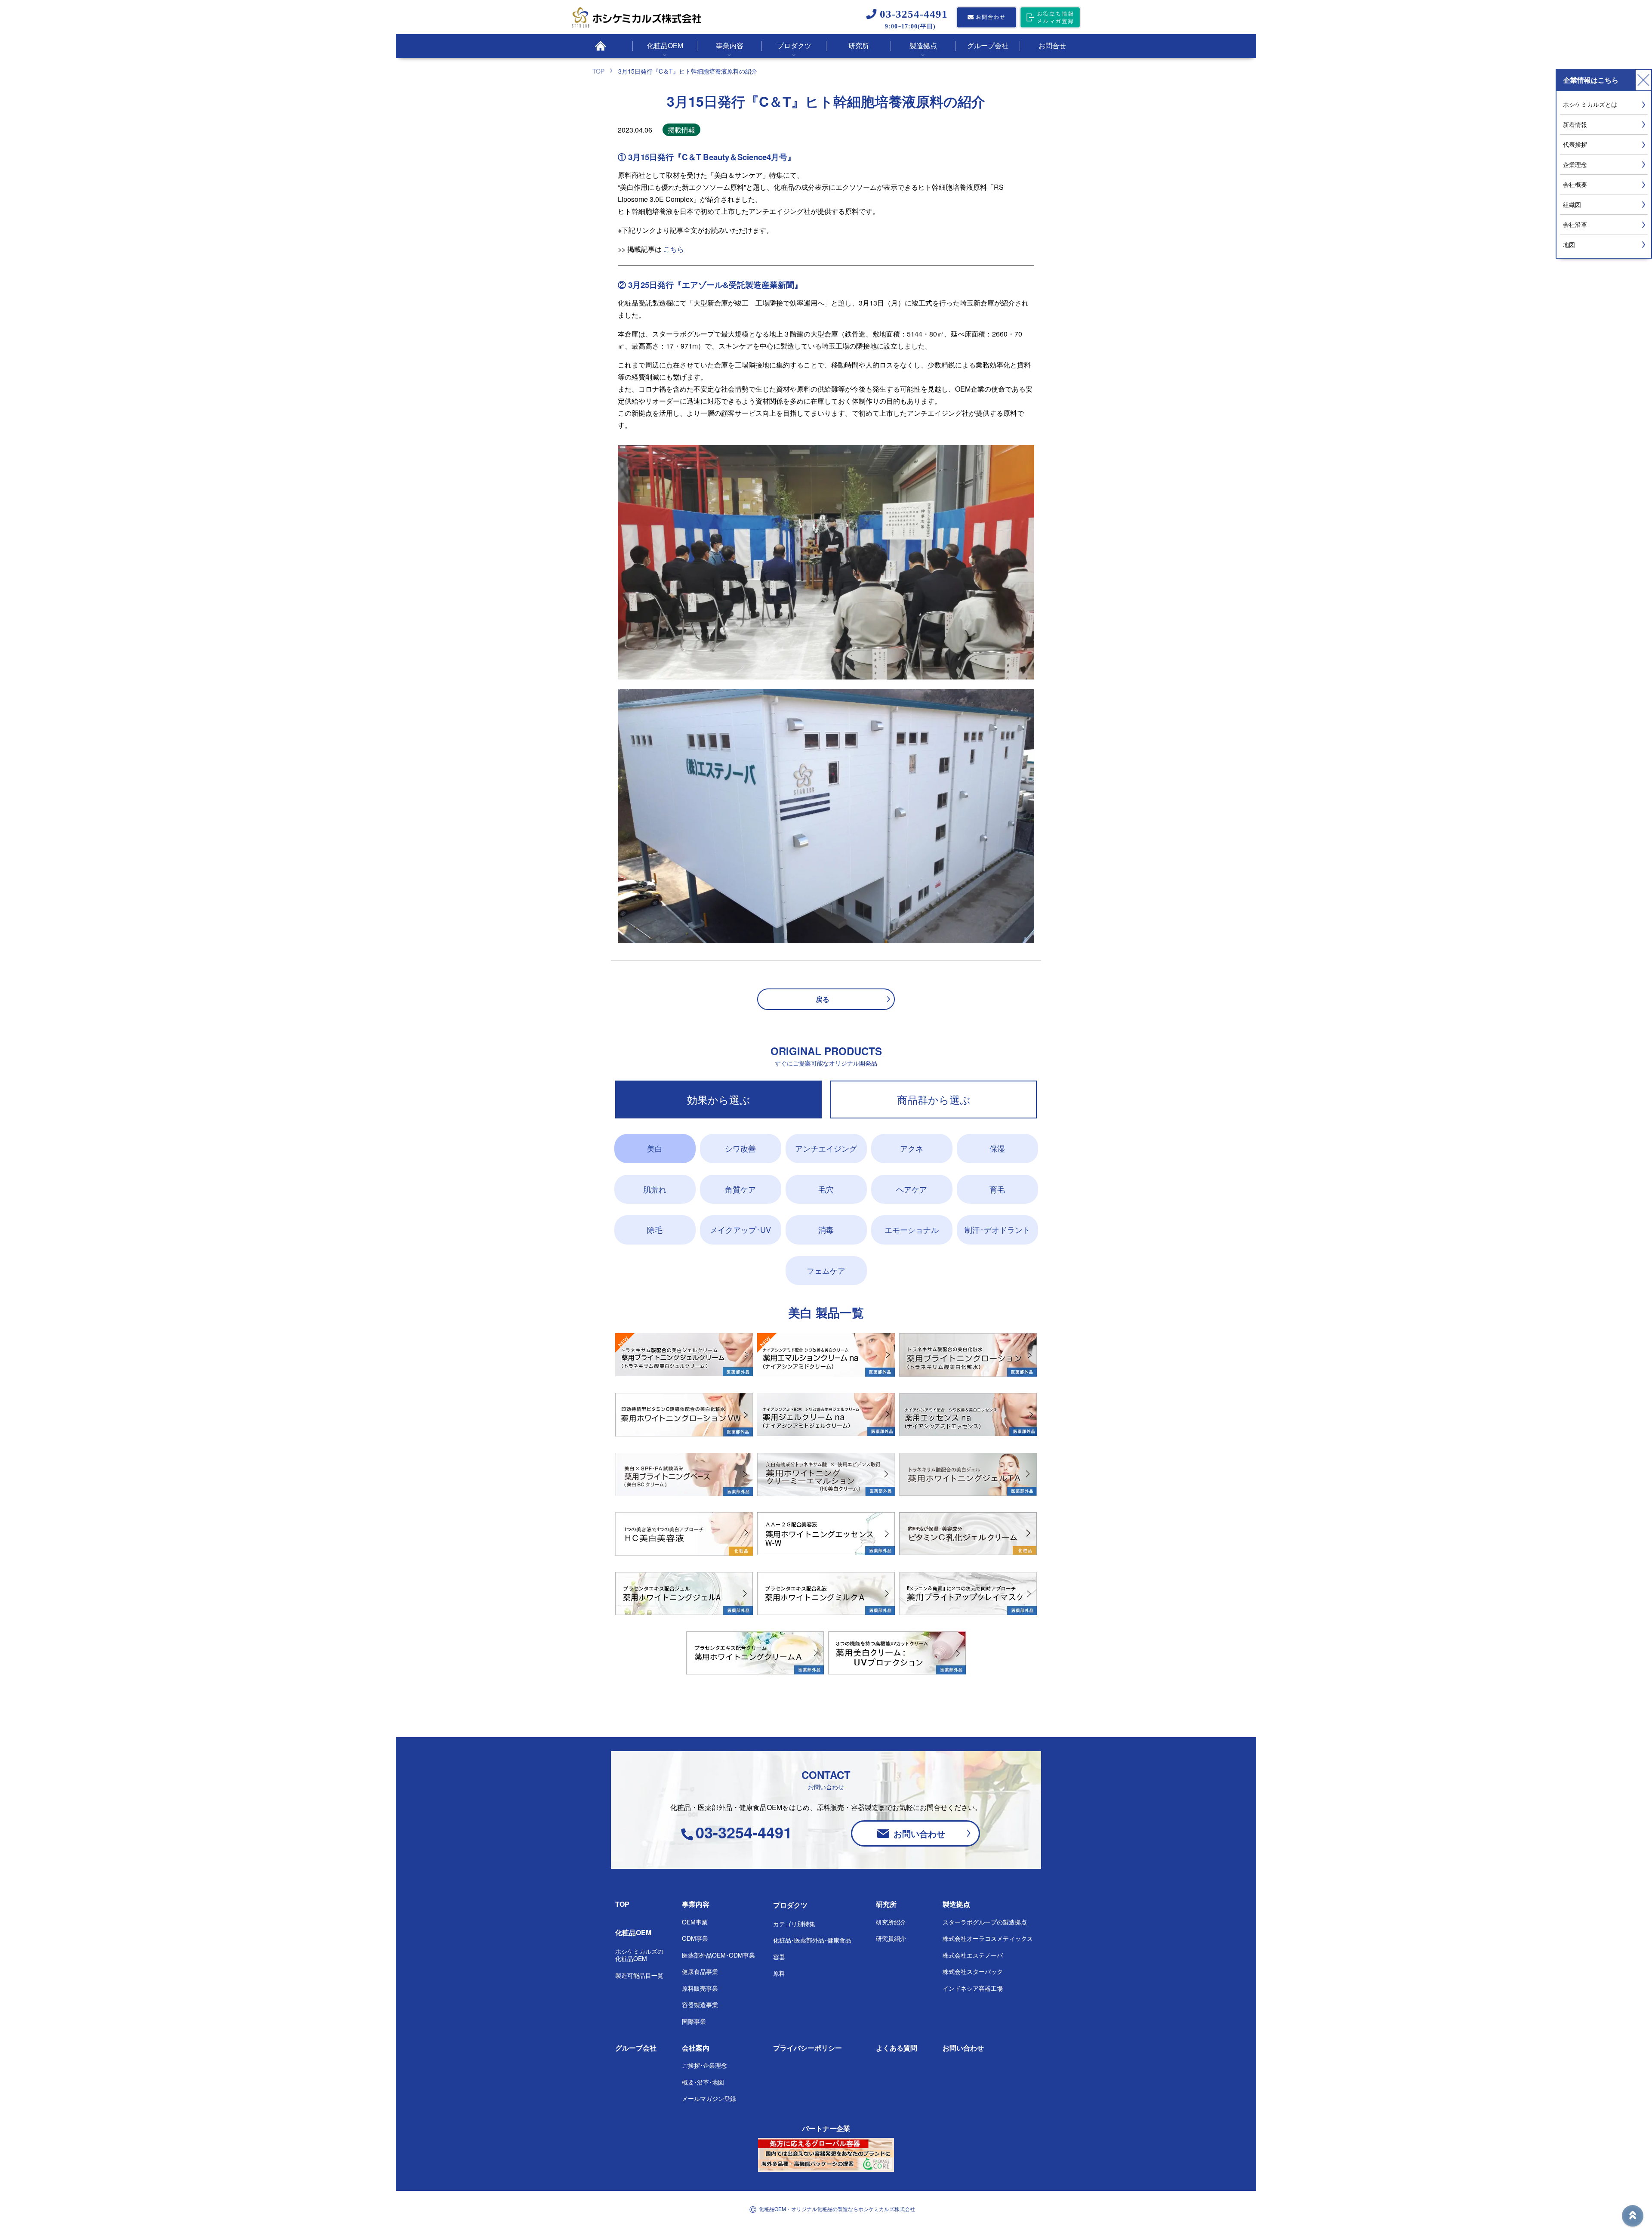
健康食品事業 (700, 1971)
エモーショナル (912, 1229)
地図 (1569, 244)
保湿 (997, 1148)
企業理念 (1575, 164)
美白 (655, 1148)
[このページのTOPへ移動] (1633, 2216)
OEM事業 (695, 1922)
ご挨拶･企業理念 (704, 2065)
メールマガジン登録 (709, 2098)
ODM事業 (695, 1938)
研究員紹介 (891, 1938)
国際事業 (694, 2021)
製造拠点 (956, 1904)
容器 (779, 1957)
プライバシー (808, 2048)
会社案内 (696, 2048)
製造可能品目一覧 (639, 1975)
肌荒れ (655, 1189)
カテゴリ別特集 (794, 1924)
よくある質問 (897, 2048)
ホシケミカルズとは (1590, 104)
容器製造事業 (700, 2004)
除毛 (655, 1229)
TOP (622, 1904)
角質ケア (740, 1189)
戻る (823, 999)
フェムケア (826, 1270)
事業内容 (696, 1904)
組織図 (1572, 204)
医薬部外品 (718, 1955)
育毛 (997, 1189)
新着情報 (1575, 124)
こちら (674, 249)
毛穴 (826, 1189)
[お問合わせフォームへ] (986, 18)
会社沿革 (1575, 224)
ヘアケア (912, 1189)
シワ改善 (740, 1148)
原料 (779, 1973)
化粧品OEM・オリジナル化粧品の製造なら (837, 2209)
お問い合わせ (919, 1833)
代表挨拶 (1575, 144)
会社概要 (1575, 184)
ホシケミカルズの (639, 1955)
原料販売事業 (700, 1988)
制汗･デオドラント (997, 1229)
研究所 (886, 1904)
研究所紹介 (891, 1922)
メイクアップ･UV (740, 1229)
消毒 (826, 1229)
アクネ (912, 1148)
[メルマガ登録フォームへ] (1050, 18)
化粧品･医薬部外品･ (812, 1940)
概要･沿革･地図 (703, 2082)
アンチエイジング (826, 1148)
